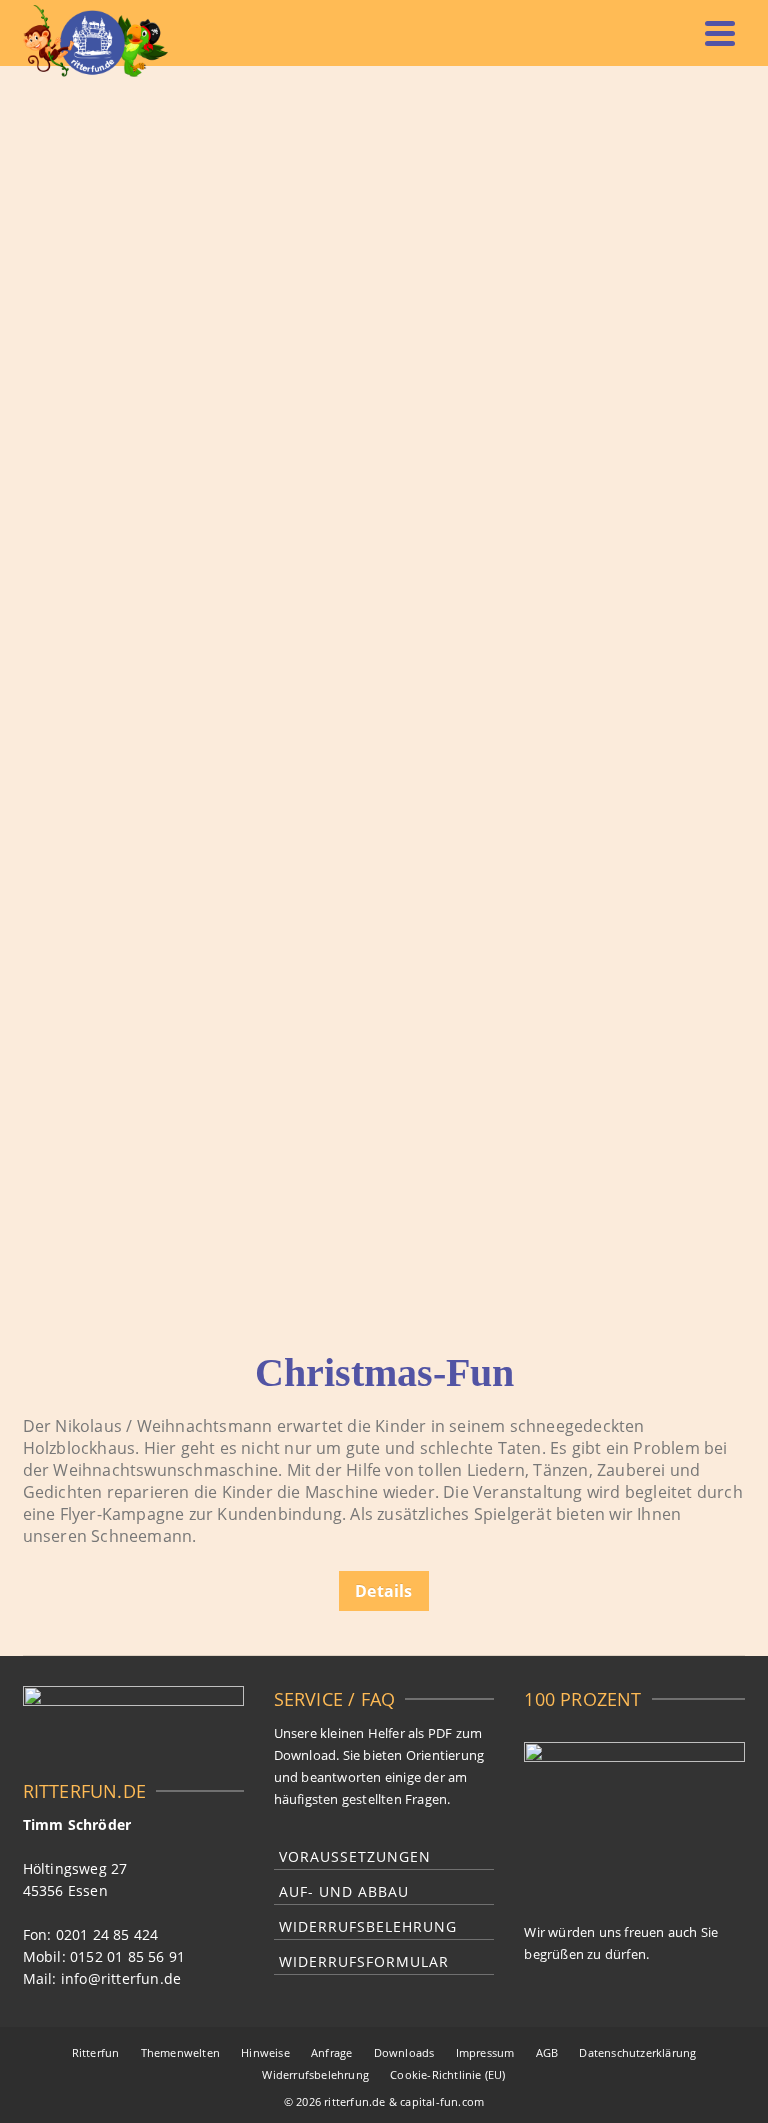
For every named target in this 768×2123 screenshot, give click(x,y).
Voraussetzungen (355, 1856)
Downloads (404, 2052)
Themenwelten (180, 2052)
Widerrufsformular (364, 1961)
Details (383, 1591)
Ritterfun (96, 2052)
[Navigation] (720, 33)
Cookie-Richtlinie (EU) (447, 2074)
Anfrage (331, 2052)
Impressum (485, 2052)
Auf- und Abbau (344, 1891)
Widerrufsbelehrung (368, 1926)
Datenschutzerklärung (637, 2052)
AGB (547, 2052)
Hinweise (265, 2052)
